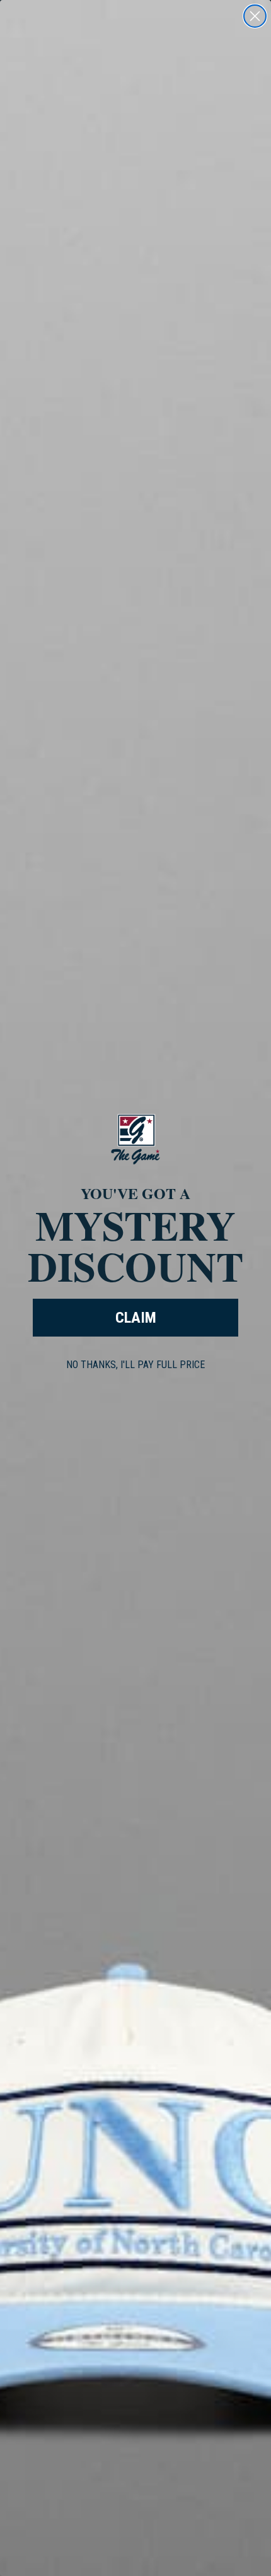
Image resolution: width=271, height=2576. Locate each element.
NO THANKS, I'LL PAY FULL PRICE (135, 1365)
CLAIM (136, 1318)
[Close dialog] (255, 16)
